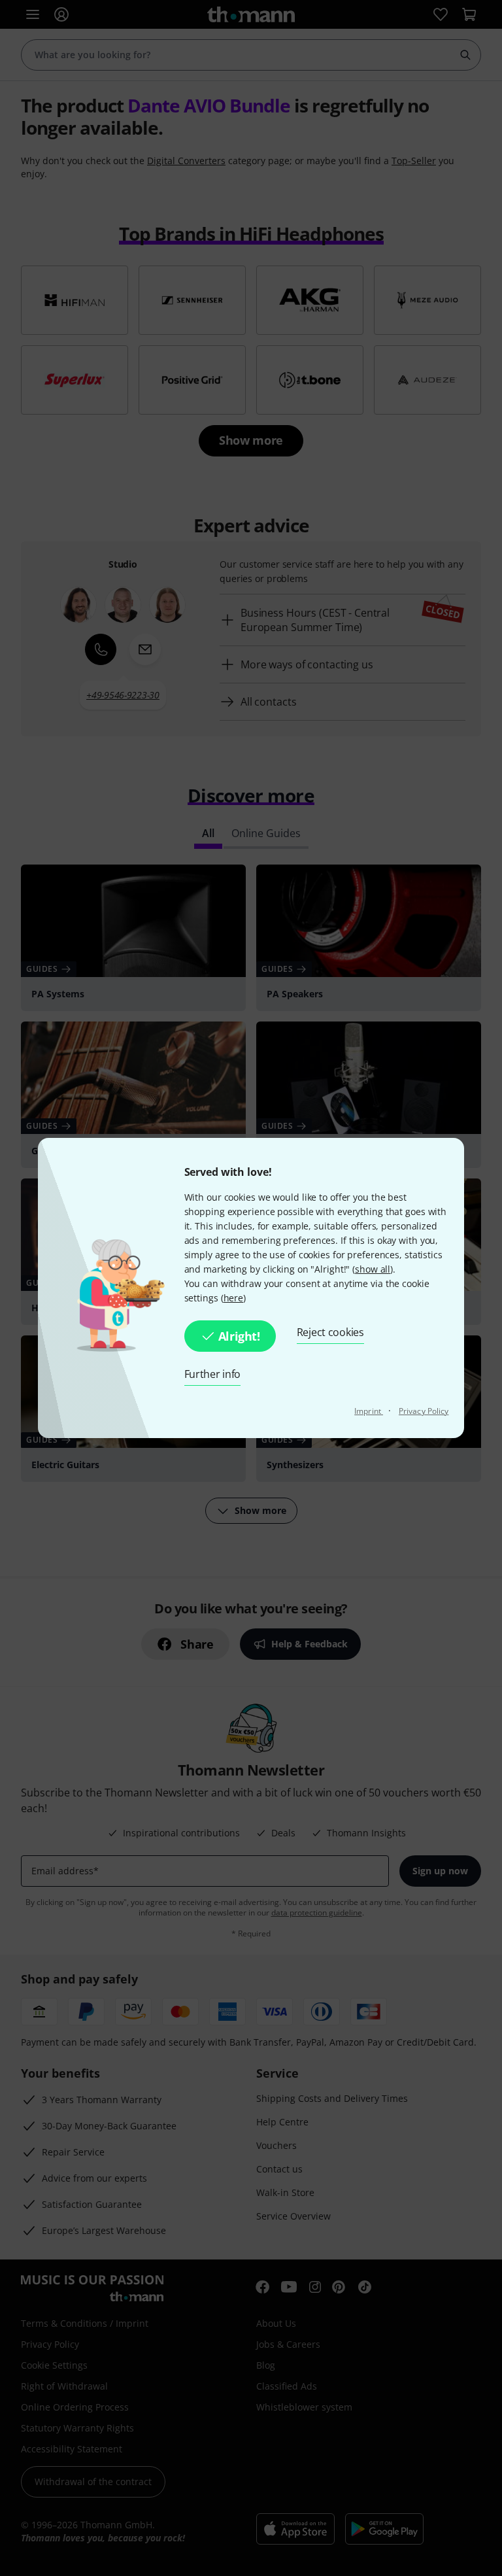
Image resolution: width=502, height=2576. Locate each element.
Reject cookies (330, 1332)
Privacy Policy (424, 1411)
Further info (213, 1374)
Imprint (369, 1411)
